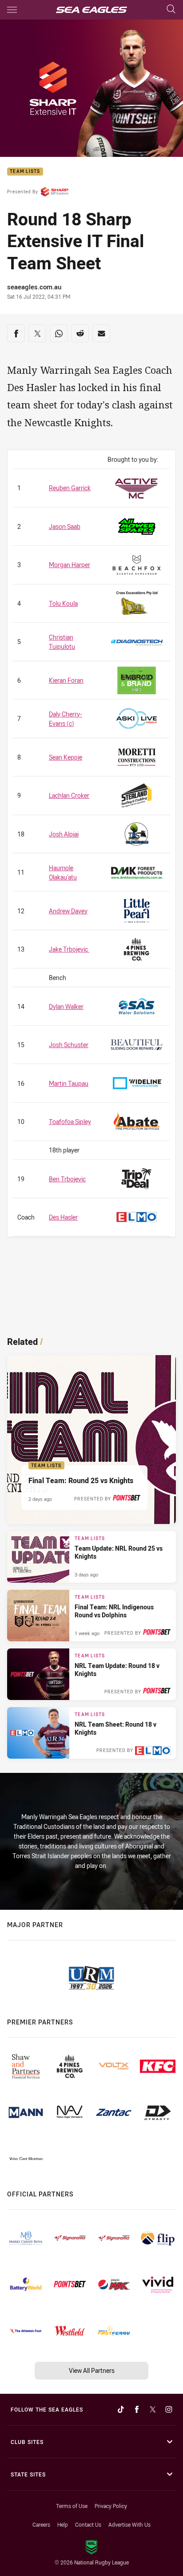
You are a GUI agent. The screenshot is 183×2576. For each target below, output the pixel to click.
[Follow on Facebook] (137, 2409)
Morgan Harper (70, 565)
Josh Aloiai (64, 834)
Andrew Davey (68, 911)
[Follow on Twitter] (153, 2409)
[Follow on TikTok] (121, 2409)
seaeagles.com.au (34, 287)
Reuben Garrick (70, 488)
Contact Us (88, 2524)
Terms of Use (72, 2506)
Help (63, 2524)
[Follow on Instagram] (169, 2409)
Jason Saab (65, 526)
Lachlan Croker (69, 795)
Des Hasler (63, 1217)
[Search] (171, 10)
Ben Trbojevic (67, 1179)
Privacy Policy (111, 2506)
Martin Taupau (69, 1083)
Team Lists (25, 172)
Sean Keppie (66, 757)
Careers (41, 2524)
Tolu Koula (63, 603)
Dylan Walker (66, 1006)
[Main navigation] (12, 10)
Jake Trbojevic (69, 949)
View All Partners (92, 2370)
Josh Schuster (69, 1045)
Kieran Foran (66, 680)
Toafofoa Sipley (70, 1122)
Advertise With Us (129, 2524)
